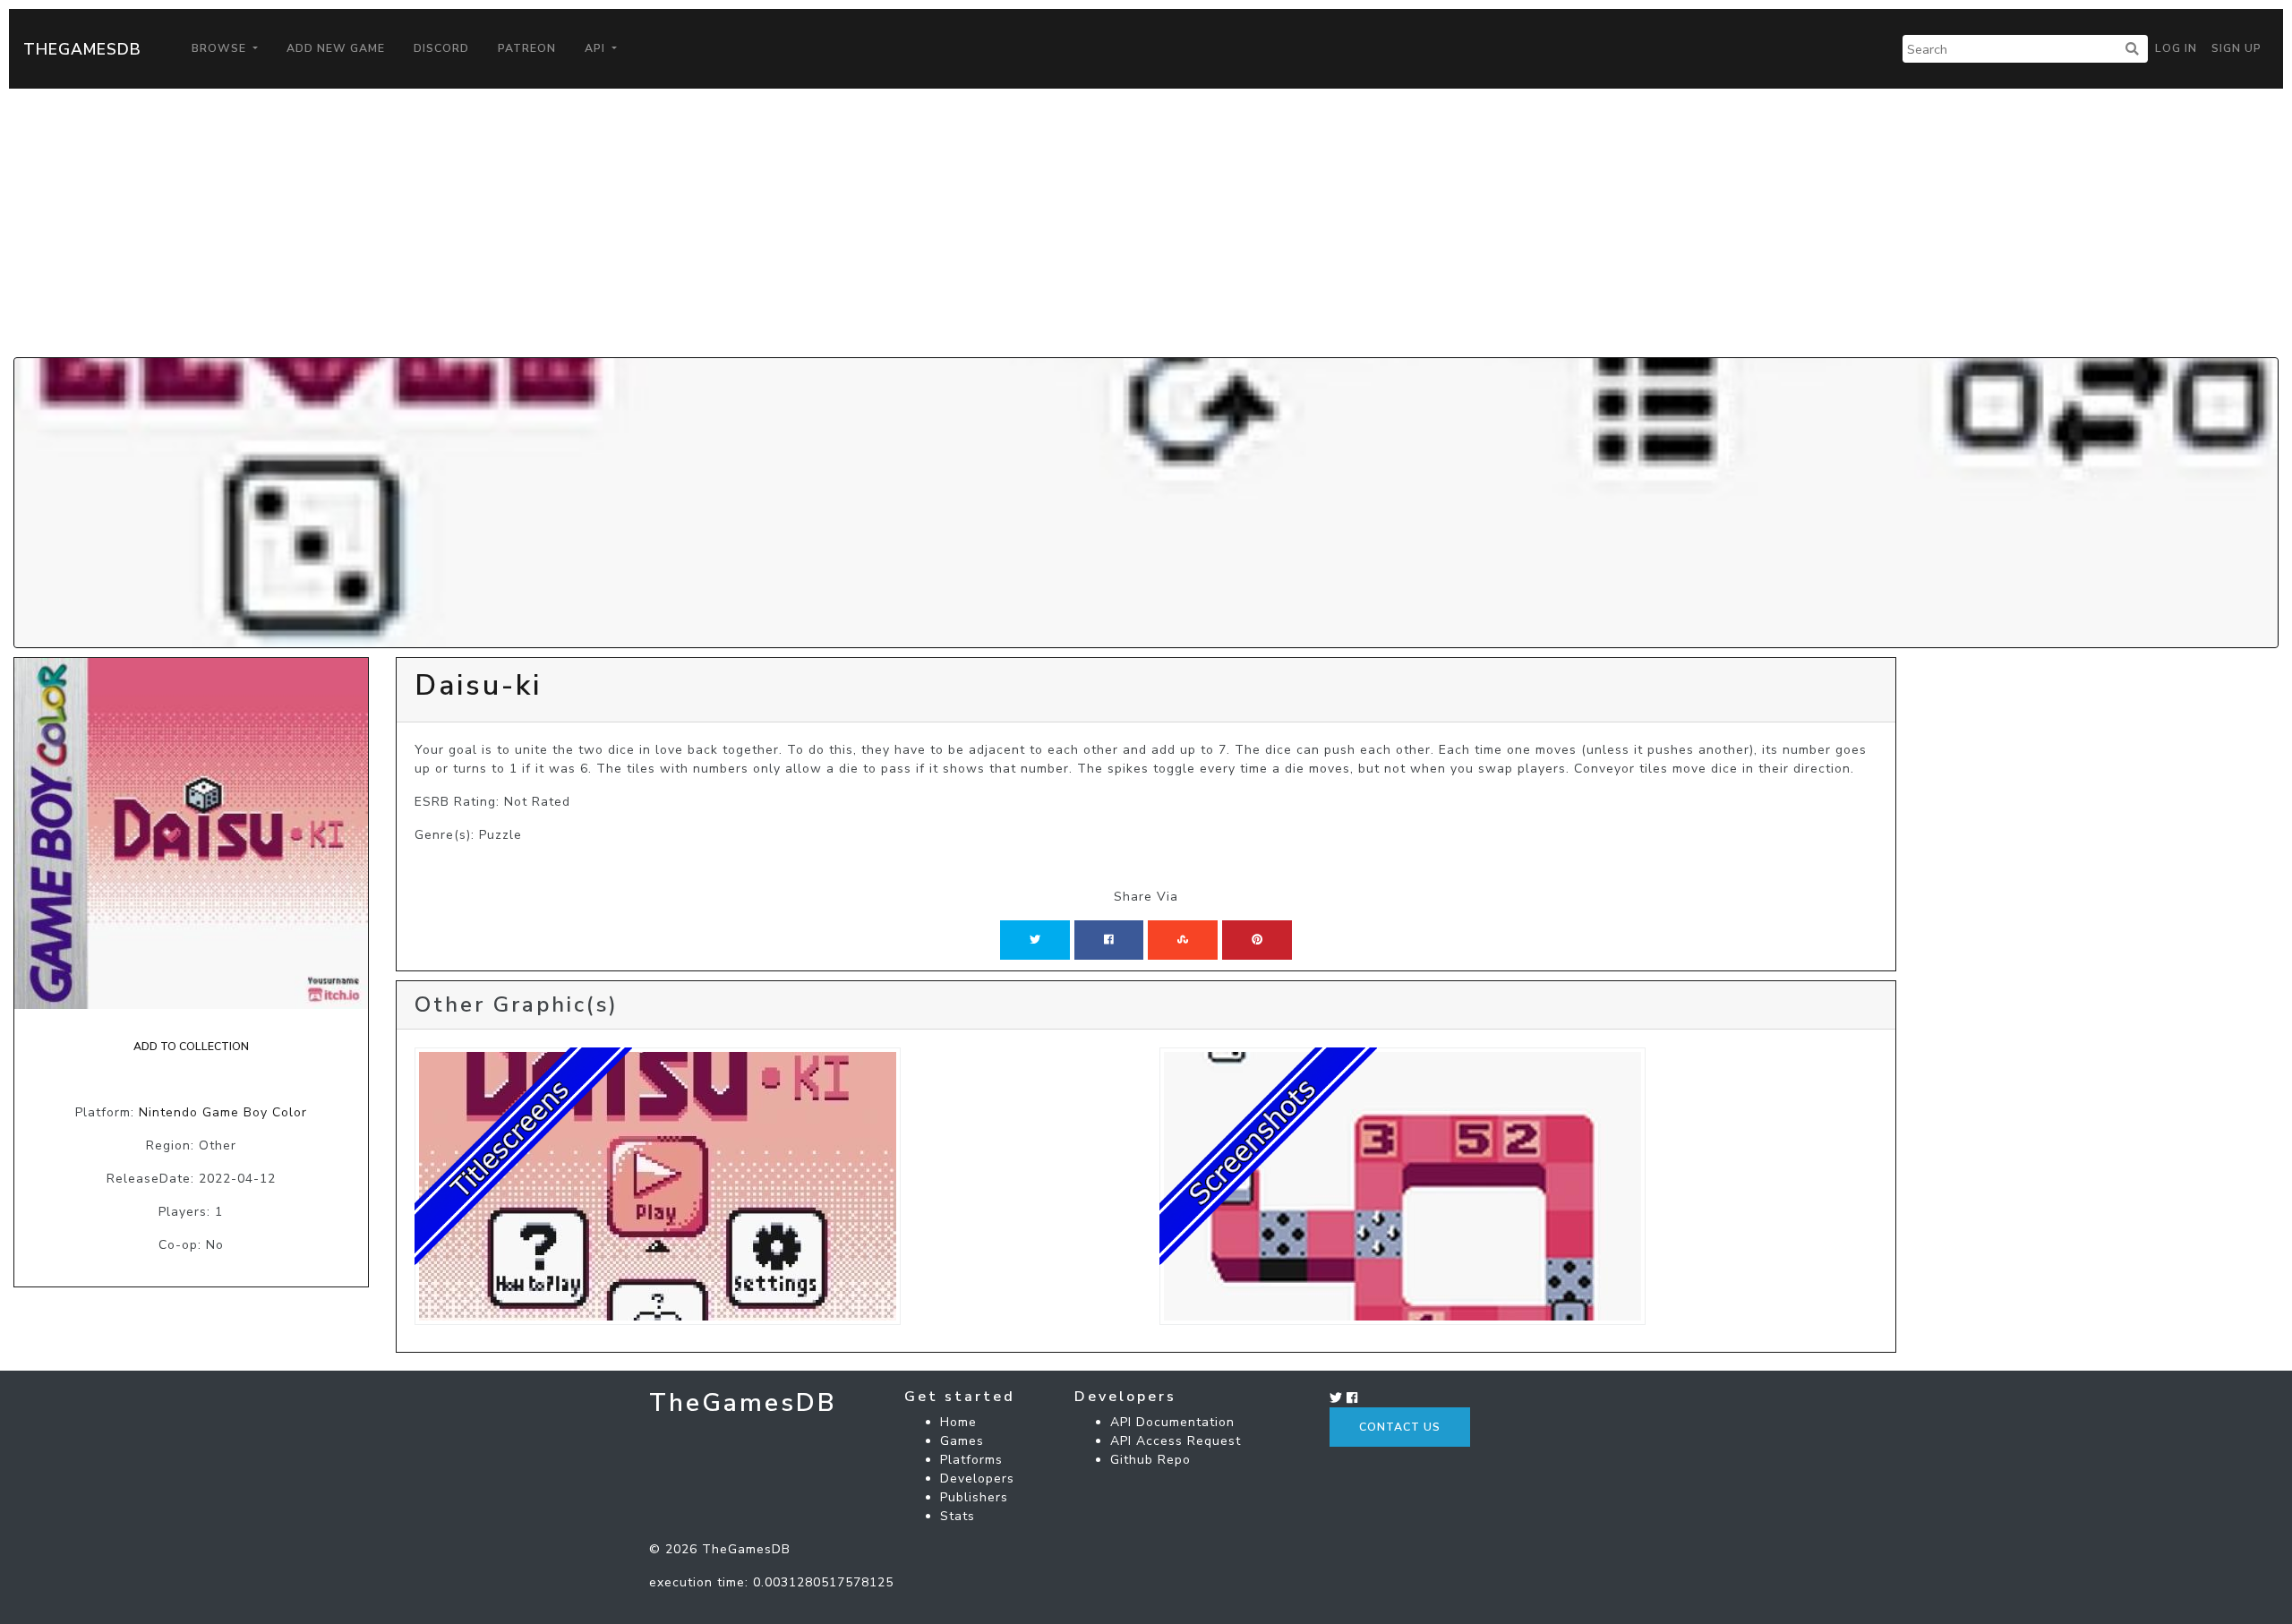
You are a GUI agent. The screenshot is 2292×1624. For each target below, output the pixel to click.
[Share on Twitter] (1035, 940)
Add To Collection (191, 1047)
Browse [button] (221, 48)
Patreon (527, 48)
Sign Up (2236, 48)
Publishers (974, 1497)
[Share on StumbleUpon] (1183, 940)
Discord (441, 48)
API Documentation (1172, 1422)
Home (958, 1422)
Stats (958, 1516)
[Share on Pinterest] (1257, 940)
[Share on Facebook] (1109, 940)
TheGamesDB (82, 49)
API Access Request (1176, 1441)
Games (962, 1441)
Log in (2176, 48)
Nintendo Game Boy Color (223, 1112)
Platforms (971, 1460)
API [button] (597, 48)
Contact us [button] (1400, 1427)
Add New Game (336, 48)
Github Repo (1150, 1460)
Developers (977, 1479)
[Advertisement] (1146, 223)
